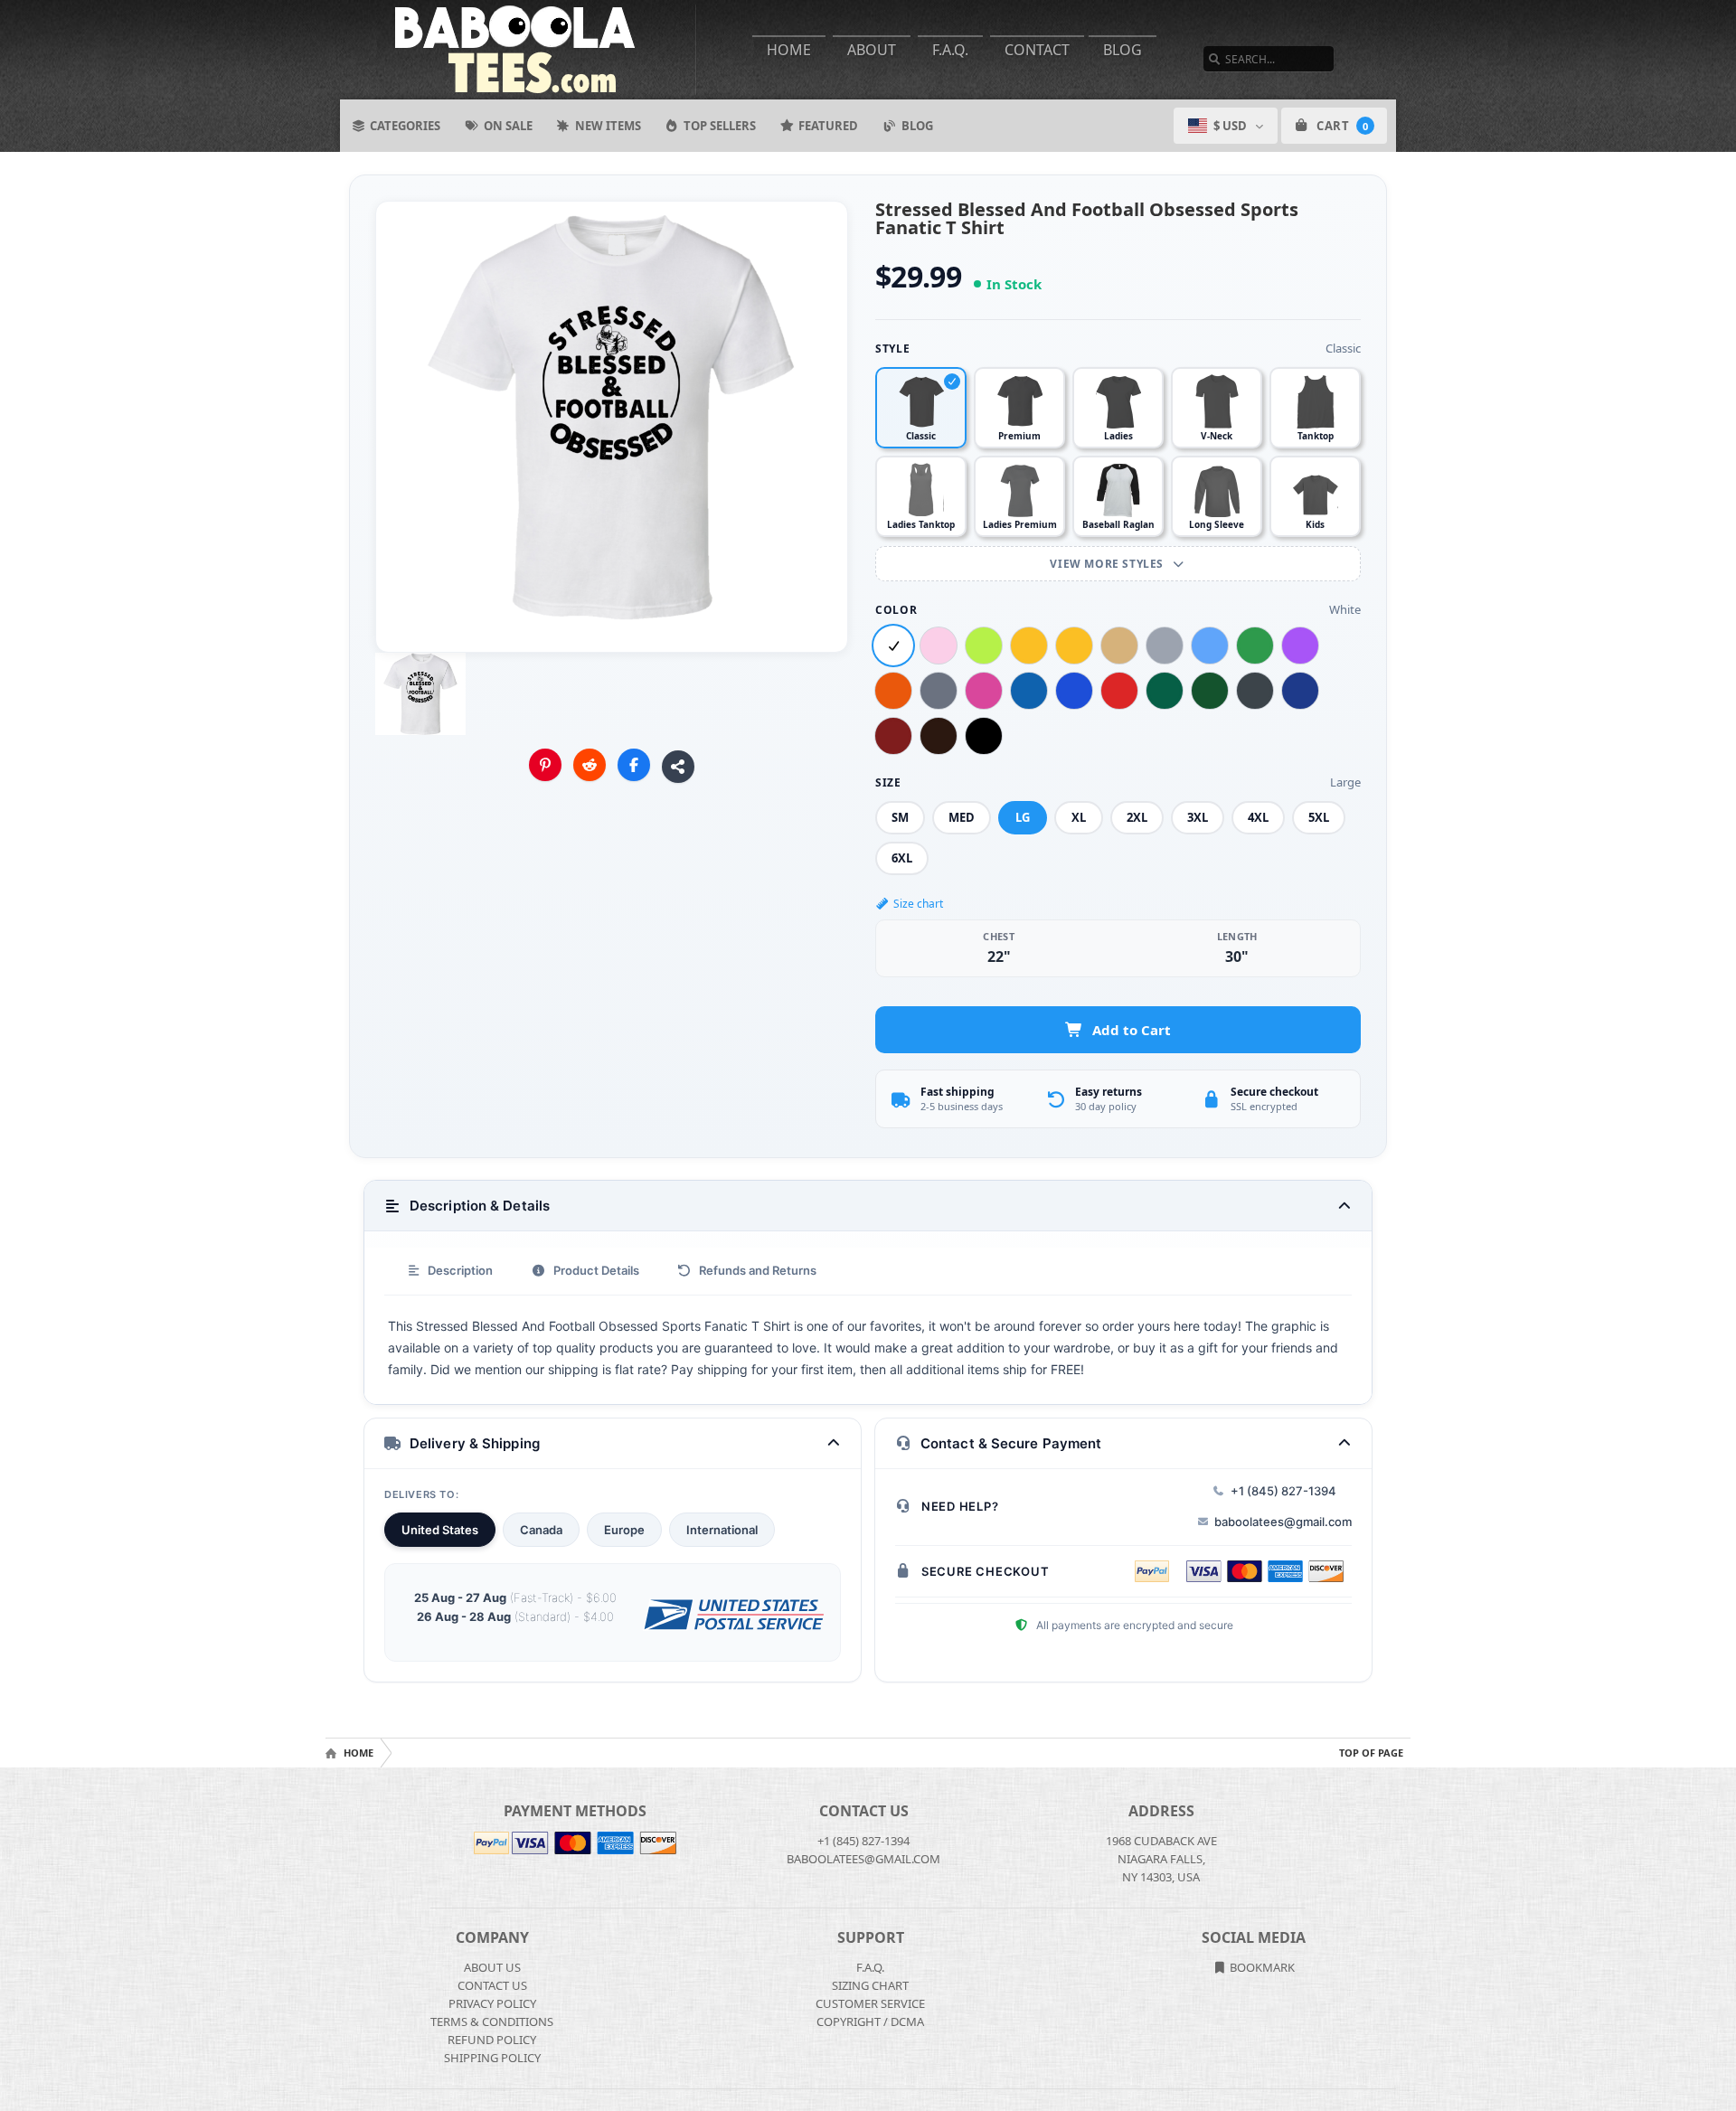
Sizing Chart (870, 1985)
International (722, 1530)
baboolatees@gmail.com (1283, 1522)
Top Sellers (720, 126)
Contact (1037, 50)
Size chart (918, 904)
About (872, 50)
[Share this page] (678, 767)
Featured (828, 126)
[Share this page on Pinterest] (545, 765)
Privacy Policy (492, 2003)
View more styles (1108, 564)
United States (440, 1530)
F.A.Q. (950, 50)
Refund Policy (492, 2040)
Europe (624, 1530)
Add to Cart (1132, 1030)
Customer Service (870, 2003)
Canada (541, 1530)
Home (789, 50)
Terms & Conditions (492, 2021)
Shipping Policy (492, 2058)
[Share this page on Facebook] (634, 765)
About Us (492, 1967)
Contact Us (492, 1985)
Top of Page (1371, 1753)
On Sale (508, 126)
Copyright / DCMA (870, 2021)
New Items (608, 126)
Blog (1123, 50)
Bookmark (1261, 1967)
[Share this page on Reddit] (590, 765)
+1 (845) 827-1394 (1283, 1491)
